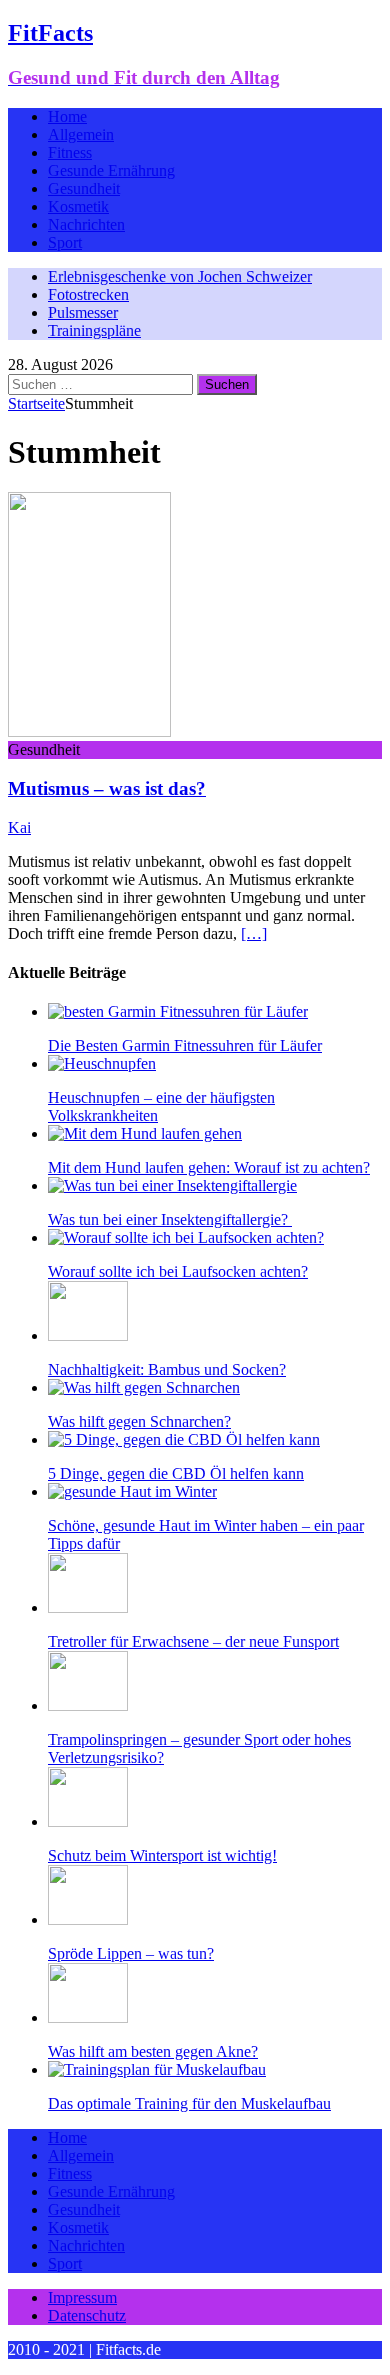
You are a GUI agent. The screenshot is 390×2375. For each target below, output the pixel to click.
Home (67, 116)
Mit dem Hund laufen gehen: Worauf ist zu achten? (209, 1167)
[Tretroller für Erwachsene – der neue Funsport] (88, 1607)
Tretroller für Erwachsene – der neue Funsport (193, 1641)
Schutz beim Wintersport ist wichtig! (162, 1855)
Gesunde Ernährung (111, 170)
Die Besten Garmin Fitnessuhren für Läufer (185, 1045)
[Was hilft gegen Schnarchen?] (144, 1387)
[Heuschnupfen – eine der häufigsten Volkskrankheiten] (102, 1063)
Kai (19, 827)
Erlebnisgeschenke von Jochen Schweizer (180, 276)
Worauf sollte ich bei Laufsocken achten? (178, 1271)
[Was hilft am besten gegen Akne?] (88, 2017)
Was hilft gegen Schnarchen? (139, 1421)
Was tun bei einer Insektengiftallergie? (170, 1219)
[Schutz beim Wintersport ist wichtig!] (88, 1821)
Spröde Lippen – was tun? (131, 1953)
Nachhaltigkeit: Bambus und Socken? (167, 1369)
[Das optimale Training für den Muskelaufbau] (157, 2069)
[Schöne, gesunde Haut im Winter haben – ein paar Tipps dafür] (132, 1491)
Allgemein (81, 134)
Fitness (70, 152)
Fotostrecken (88, 294)
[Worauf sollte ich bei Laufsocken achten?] (186, 1237)
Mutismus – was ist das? (107, 788)
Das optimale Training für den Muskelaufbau (189, 2103)
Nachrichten (86, 224)
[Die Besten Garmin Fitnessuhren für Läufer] (178, 1011)
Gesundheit (84, 188)
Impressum (82, 2297)
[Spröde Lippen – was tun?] (88, 1919)
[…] (254, 933)
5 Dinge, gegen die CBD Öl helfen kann (176, 1473)
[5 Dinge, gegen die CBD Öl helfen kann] (184, 1439)
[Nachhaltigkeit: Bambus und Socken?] (88, 1335)
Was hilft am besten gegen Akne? (153, 2051)
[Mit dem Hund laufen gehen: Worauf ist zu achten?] (145, 1133)
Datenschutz (87, 2315)
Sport (65, 242)
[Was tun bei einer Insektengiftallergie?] (172, 1185)
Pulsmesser (83, 312)
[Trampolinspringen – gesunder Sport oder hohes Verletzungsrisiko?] (88, 1705)
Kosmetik (78, 206)
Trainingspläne (94, 330)
